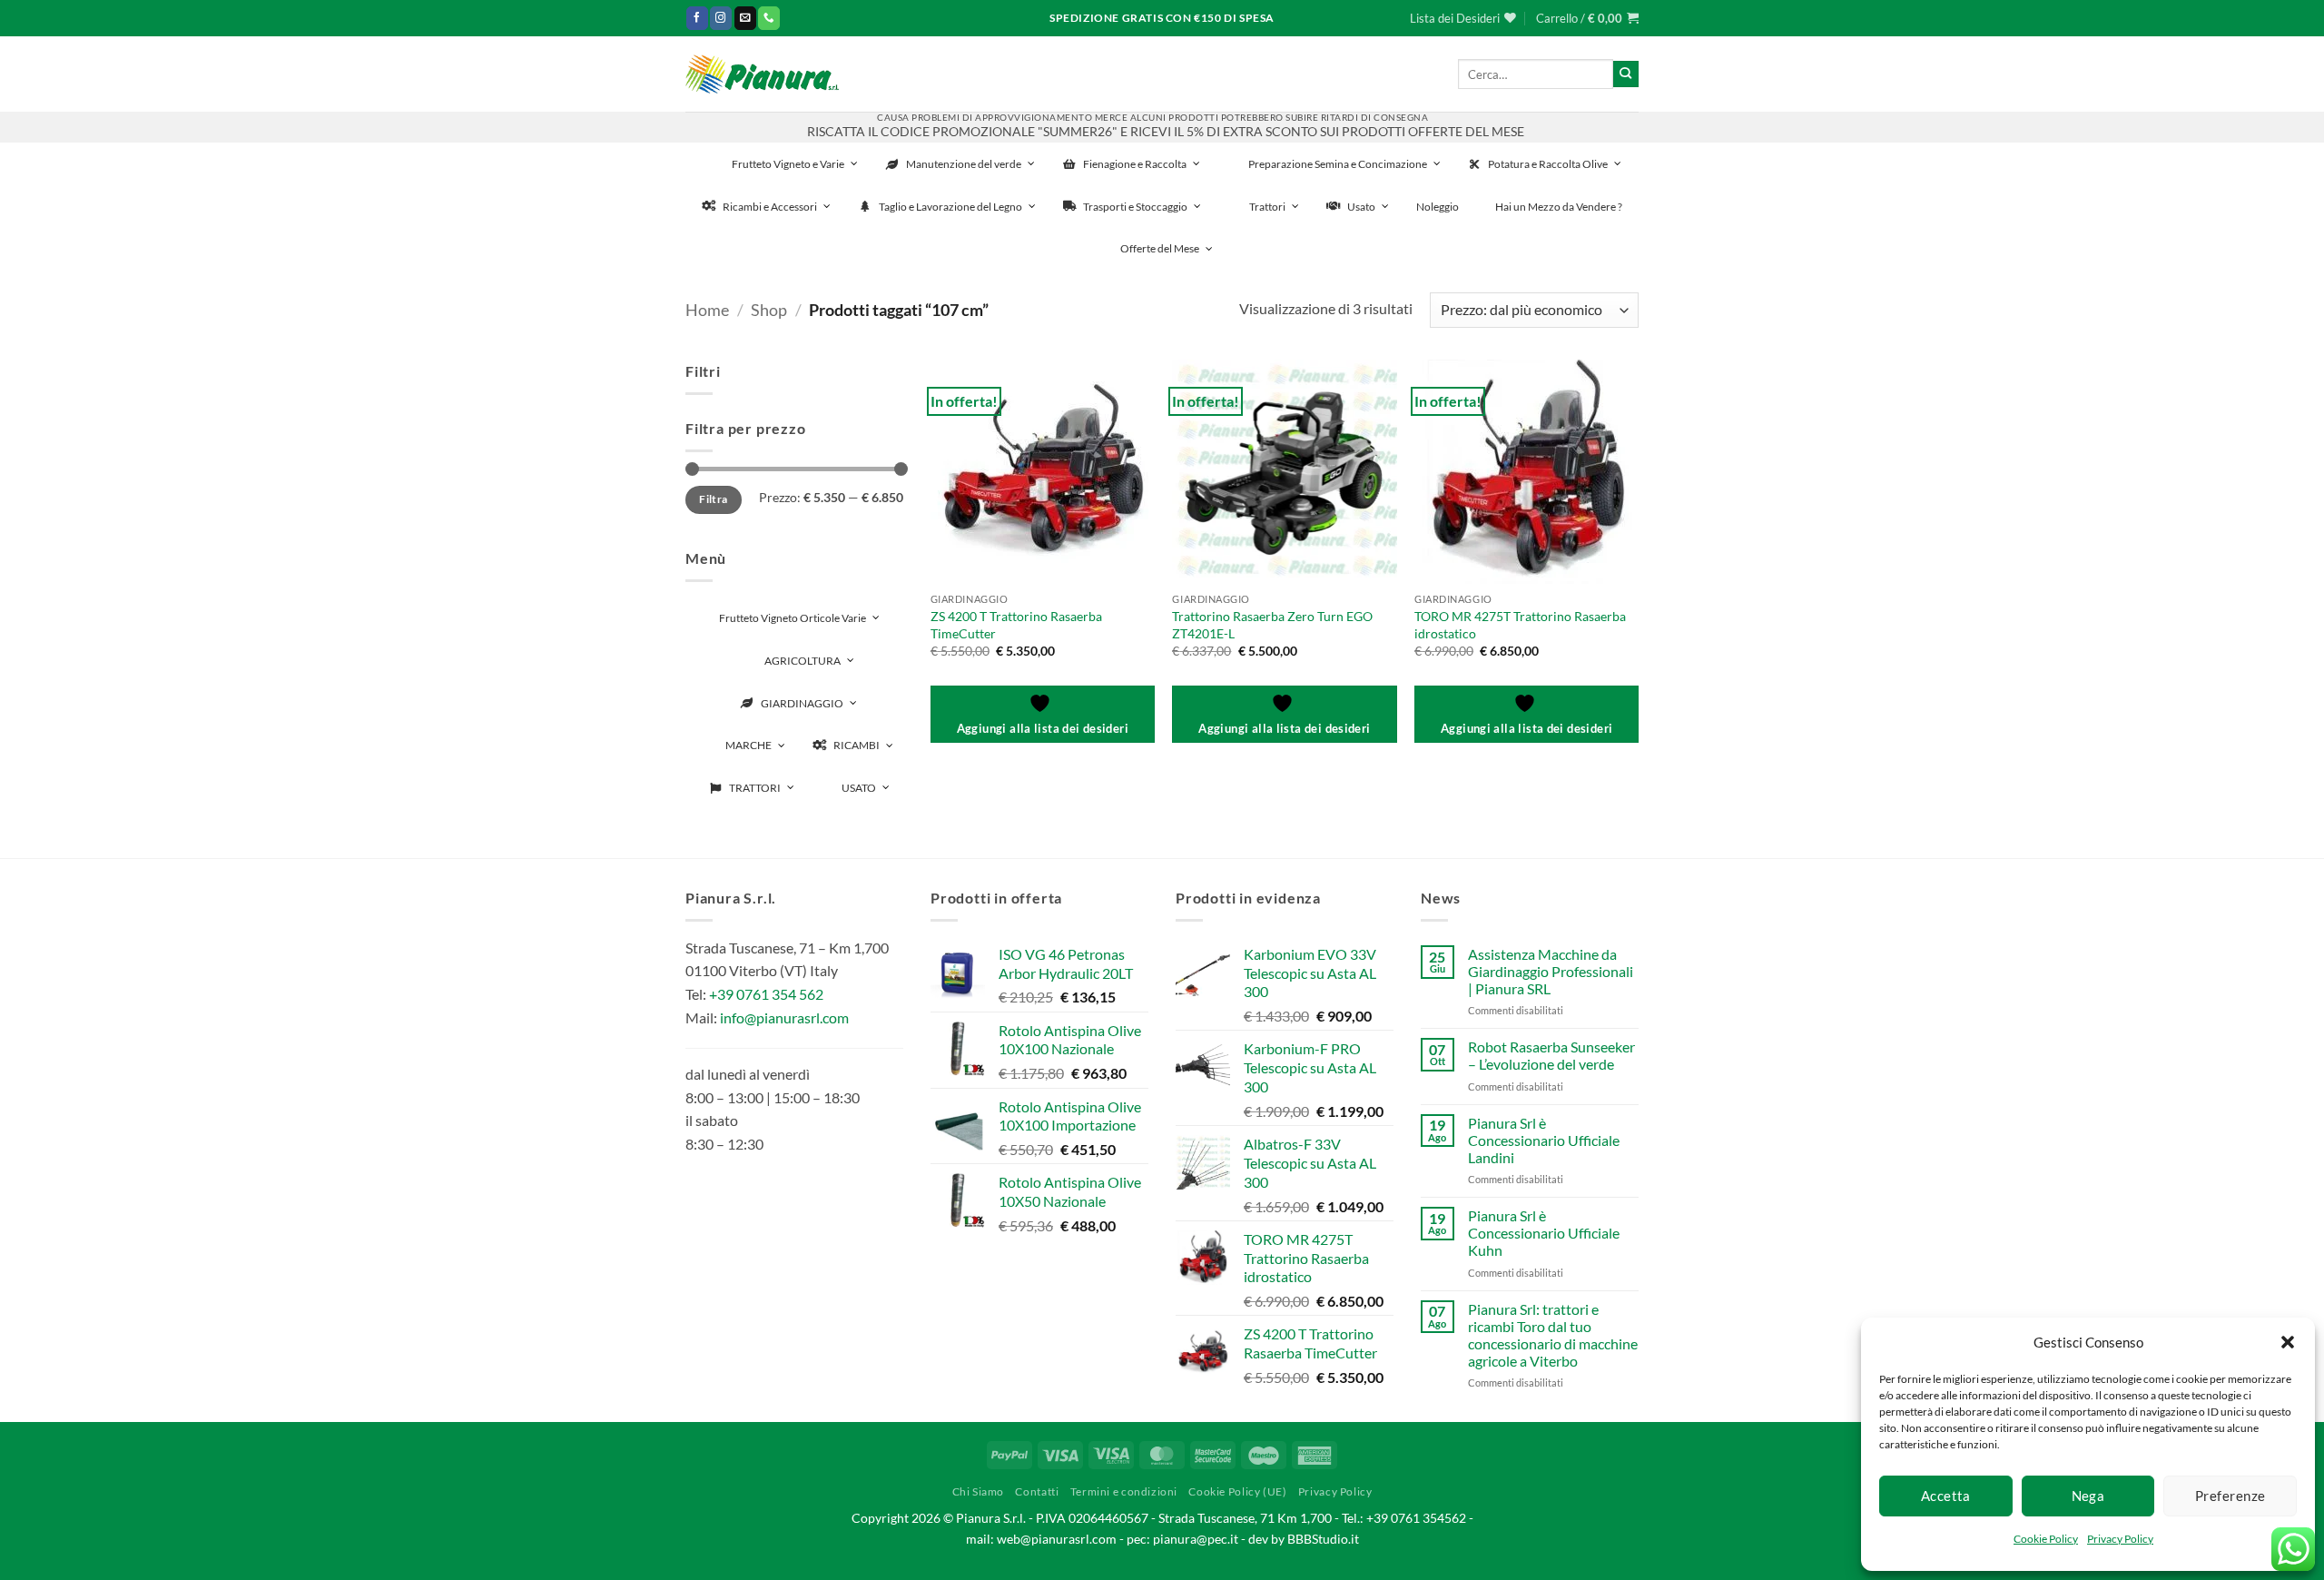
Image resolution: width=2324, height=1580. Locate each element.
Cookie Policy (2046, 1539)
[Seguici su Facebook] (697, 18)
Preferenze (2230, 1496)
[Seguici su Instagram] (721, 18)
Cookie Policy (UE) (1237, 1491)
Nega (2088, 1496)
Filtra (713, 499)
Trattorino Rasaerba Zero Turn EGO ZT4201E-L (1272, 625)
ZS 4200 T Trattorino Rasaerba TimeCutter (1016, 625)
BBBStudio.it (1323, 1539)
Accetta (1946, 1496)
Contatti (1037, 1491)
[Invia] (1626, 74)
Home (707, 310)
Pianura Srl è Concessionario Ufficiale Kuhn (1544, 1233)
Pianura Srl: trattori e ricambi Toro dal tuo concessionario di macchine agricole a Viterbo (1553, 1335)
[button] (2288, 1342)
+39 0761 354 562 (766, 994)
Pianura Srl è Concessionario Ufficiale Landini (1544, 1140)
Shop (769, 310)
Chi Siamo (979, 1491)
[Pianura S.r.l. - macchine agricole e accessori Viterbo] (762, 74)
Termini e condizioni (1124, 1491)
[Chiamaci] (769, 18)
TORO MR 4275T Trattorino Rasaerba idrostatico (1520, 625)
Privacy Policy (2120, 1539)
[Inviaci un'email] (745, 18)
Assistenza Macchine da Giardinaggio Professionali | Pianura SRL (1551, 971)
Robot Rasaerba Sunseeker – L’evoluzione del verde (1551, 1055)
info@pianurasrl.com (784, 1017)
